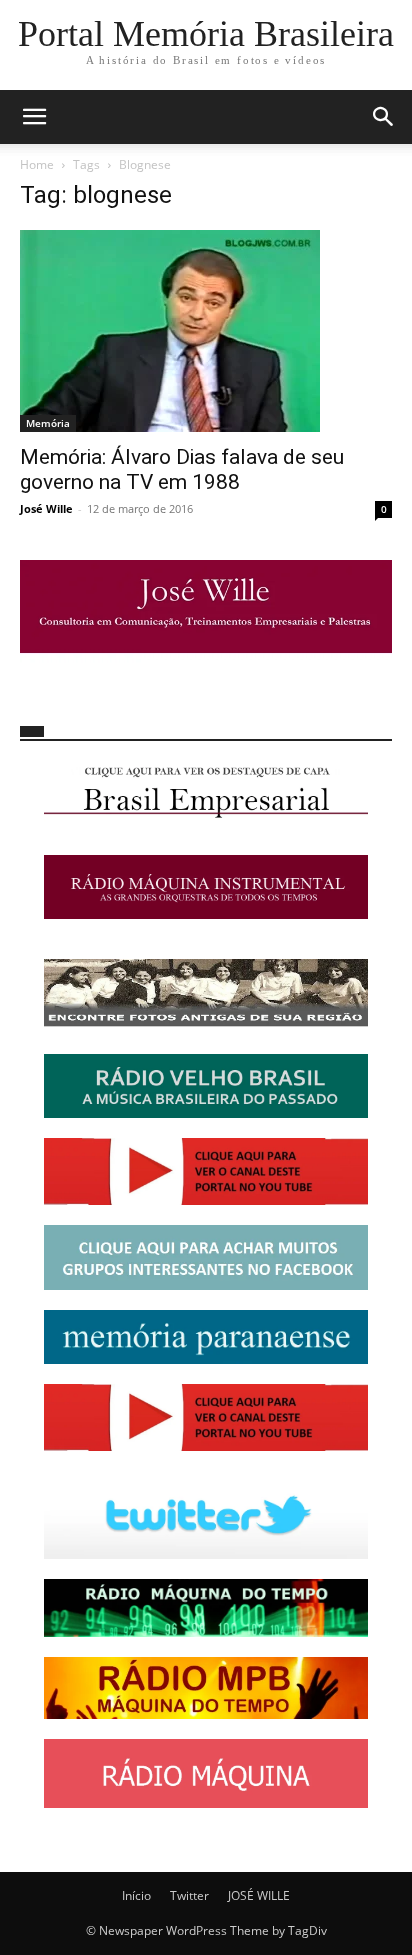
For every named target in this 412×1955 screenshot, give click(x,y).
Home (37, 164)
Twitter (189, 1895)
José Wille (46, 508)
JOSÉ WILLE (259, 1895)
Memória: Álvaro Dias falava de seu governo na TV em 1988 (182, 469)
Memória (48, 423)
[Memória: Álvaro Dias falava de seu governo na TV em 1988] (206, 331)
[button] (34, 117)
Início (136, 1895)
